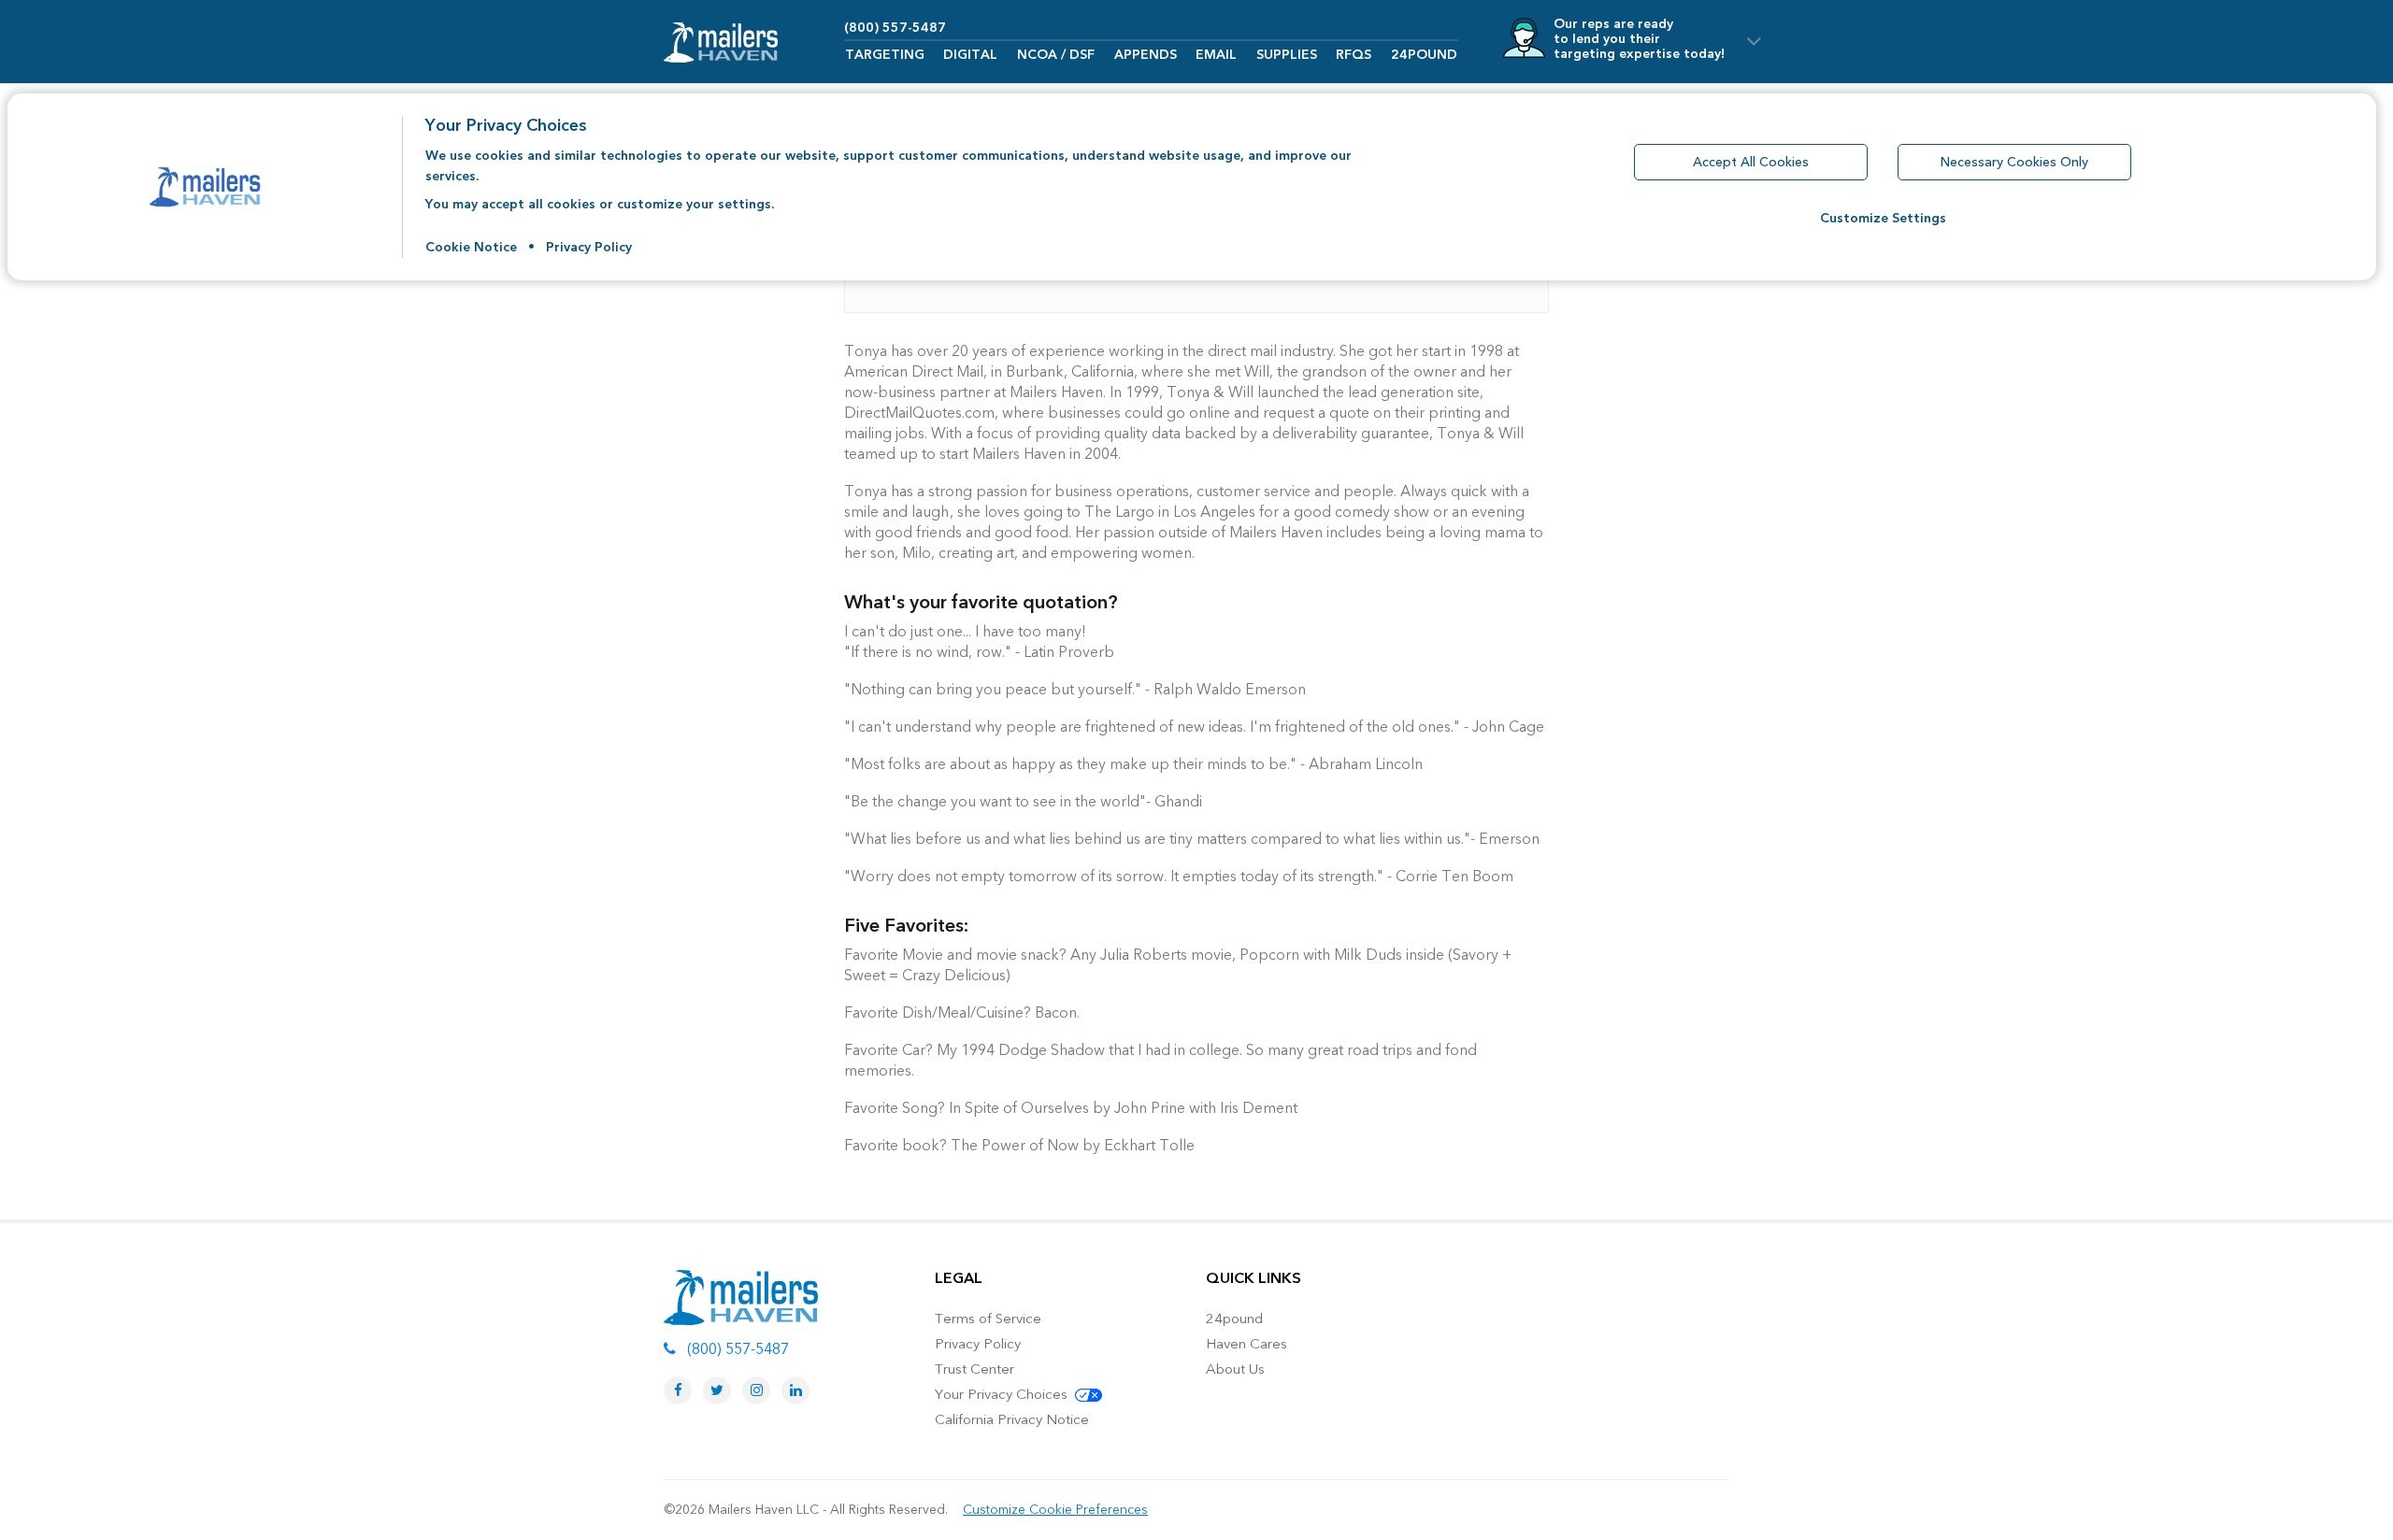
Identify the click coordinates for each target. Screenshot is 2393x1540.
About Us (1235, 1369)
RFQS (1354, 55)
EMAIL (1216, 55)
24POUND (1424, 55)
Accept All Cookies (1751, 162)
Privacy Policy (589, 247)
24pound (1234, 1319)
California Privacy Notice (1012, 1419)
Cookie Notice (471, 247)
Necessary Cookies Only (2014, 162)
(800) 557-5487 (895, 28)
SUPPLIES (1287, 55)
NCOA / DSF (1056, 55)
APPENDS (1146, 55)
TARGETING (885, 55)
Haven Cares (1247, 1344)
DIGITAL (970, 55)
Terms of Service (988, 1319)
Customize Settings (1883, 218)
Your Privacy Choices (1003, 1394)
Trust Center (974, 1369)
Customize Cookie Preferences (1055, 1510)
